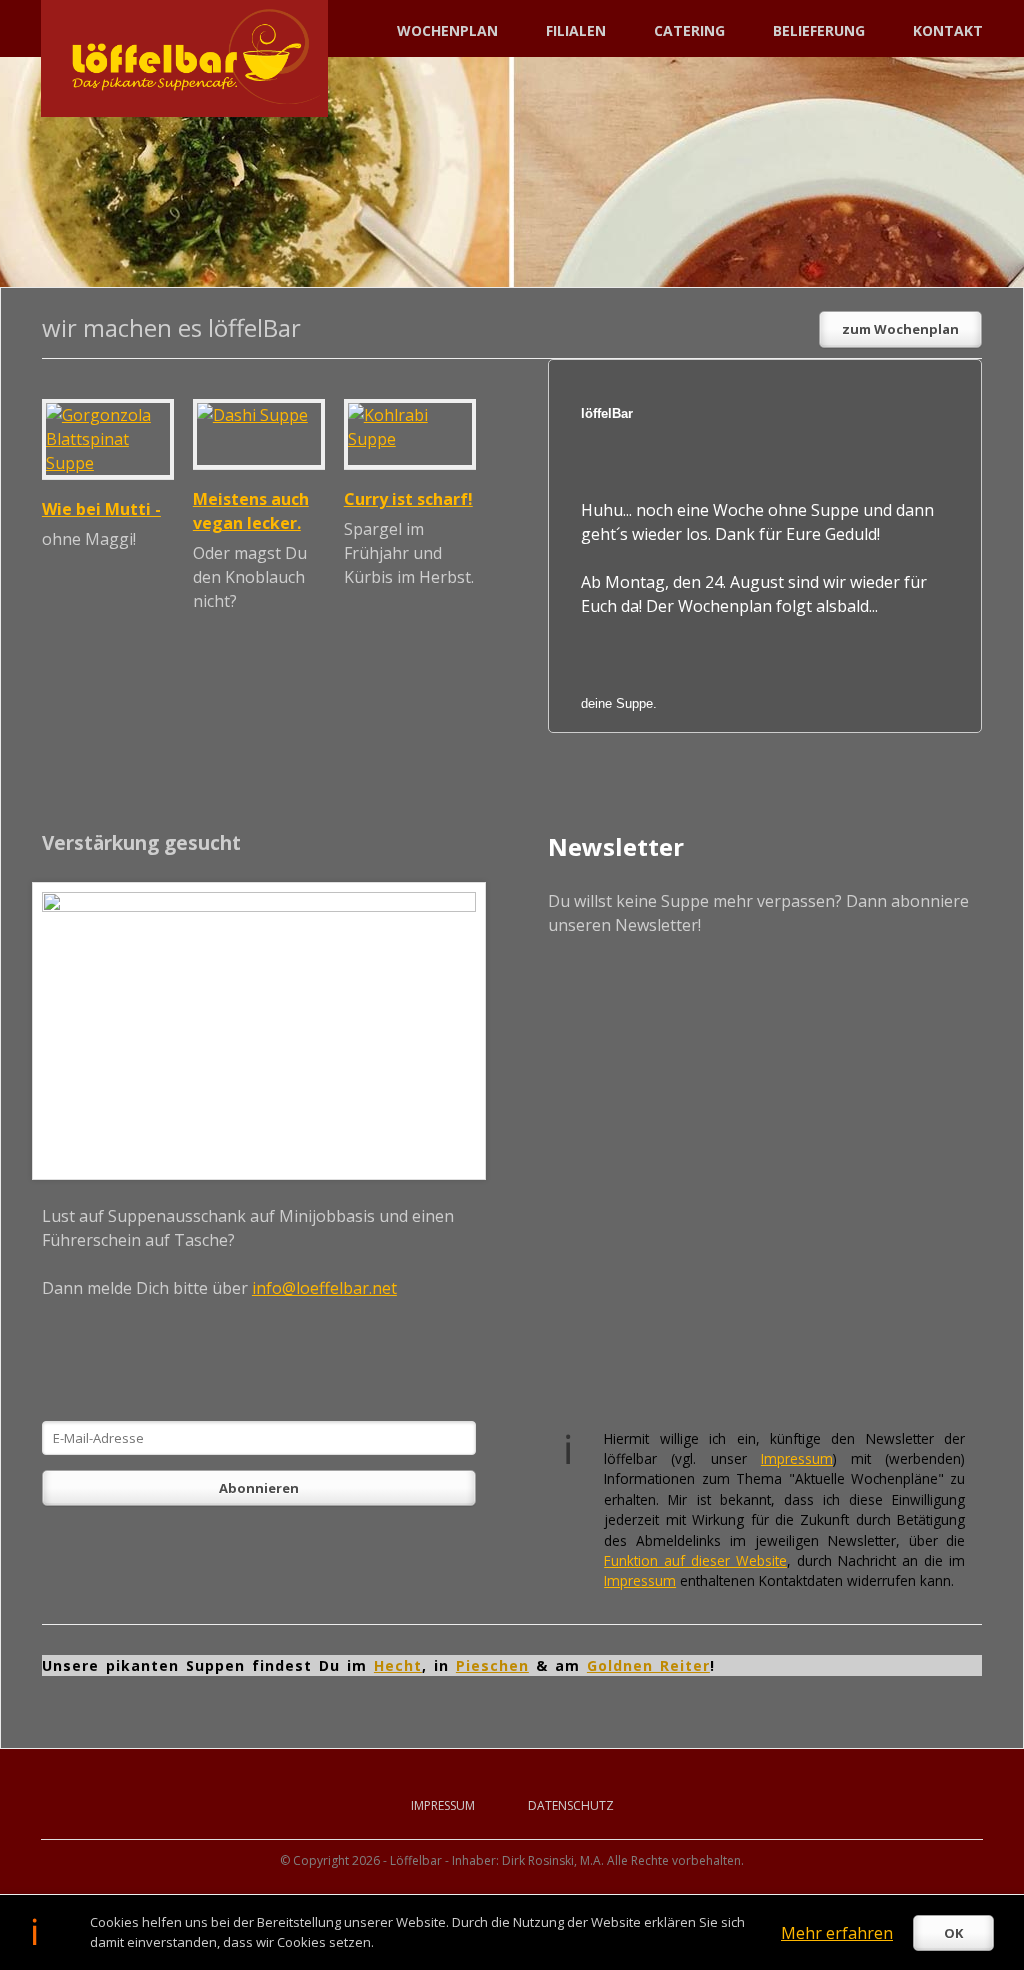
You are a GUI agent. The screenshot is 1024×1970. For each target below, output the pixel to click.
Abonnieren (259, 1488)
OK (953, 1933)
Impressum (797, 1458)
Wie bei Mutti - (101, 509)
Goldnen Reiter (648, 1665)
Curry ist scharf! (408, 499)
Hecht (398, 1665)
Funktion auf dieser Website (695, 1560)
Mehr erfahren (837, 1933)
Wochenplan (447, 30)
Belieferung (819, 30)
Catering (689, 30)
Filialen (576, 30)
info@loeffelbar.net (324, 1288)
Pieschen (492, 1665)
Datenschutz (571, 1805)
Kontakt (948, 30)
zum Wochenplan (900, 329)
